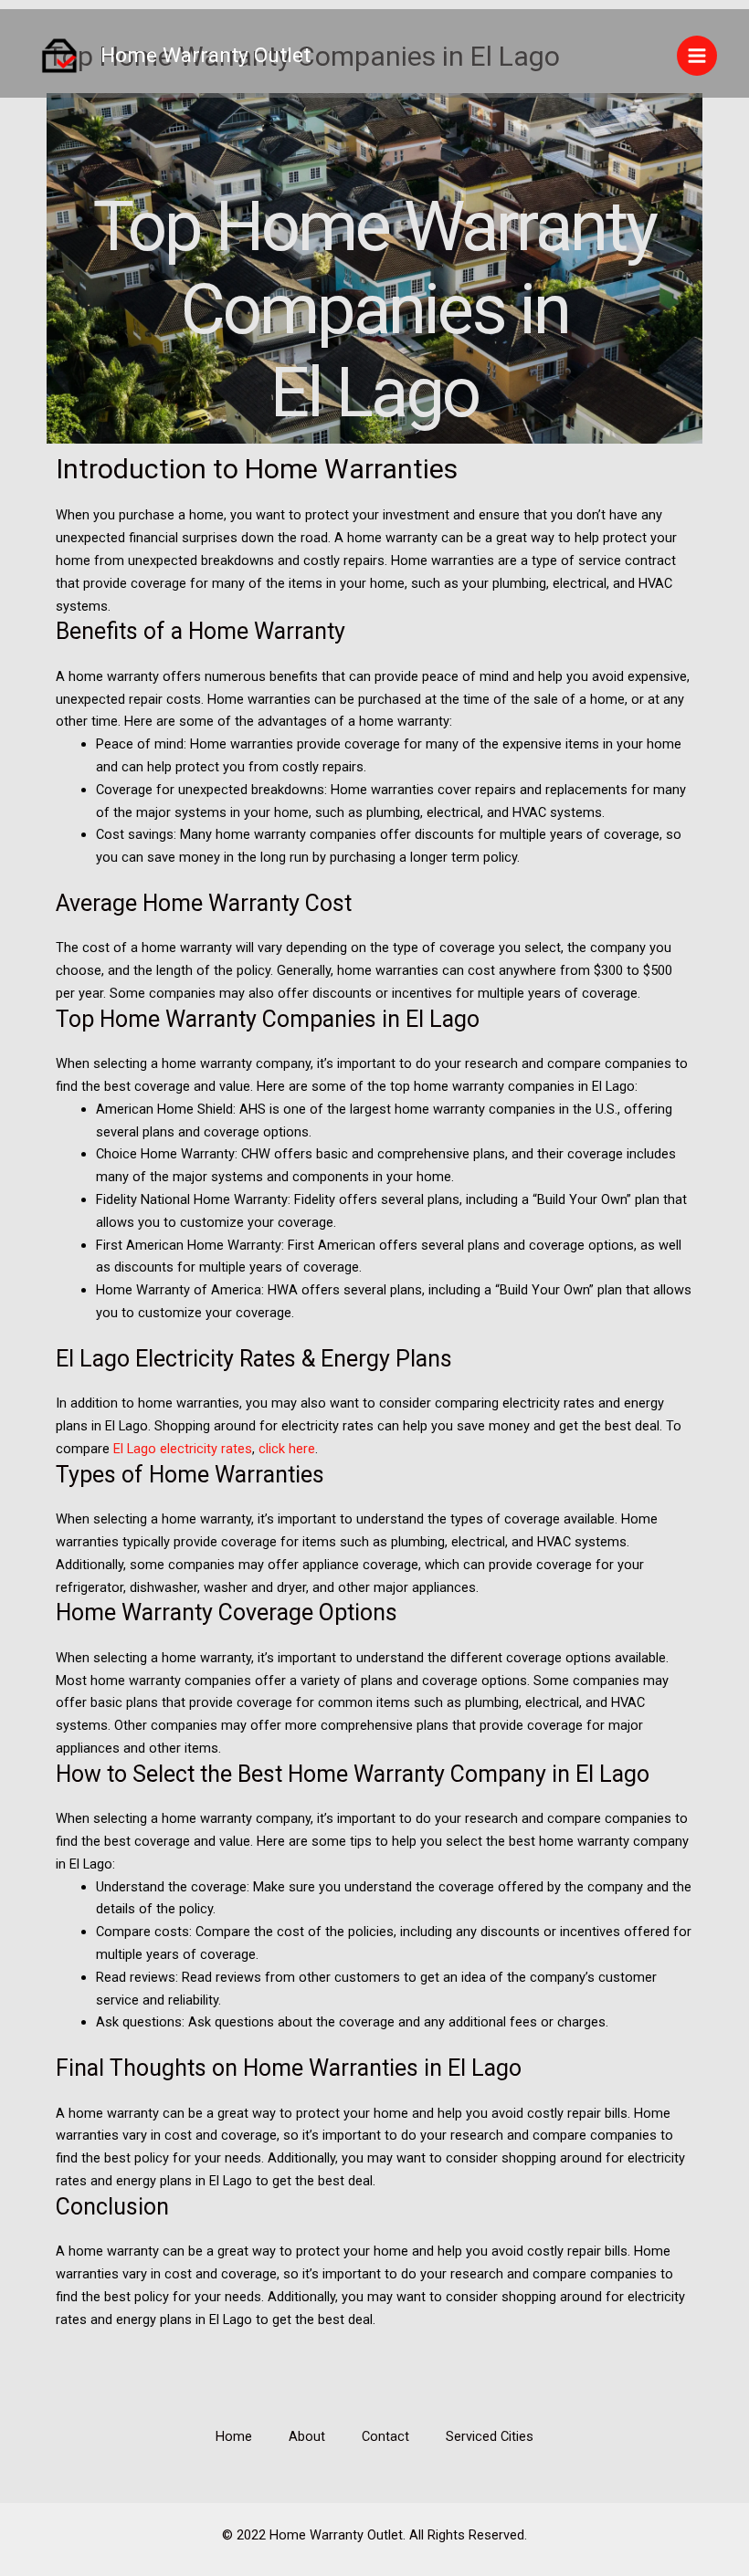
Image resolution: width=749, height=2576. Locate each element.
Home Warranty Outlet (206, 55)
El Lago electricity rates (183, 1449)
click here (287, 1449)
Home (234, 2436)
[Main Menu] (697, 56)
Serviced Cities (490, 2436)
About (307, 2436)
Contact (385, 2436)
